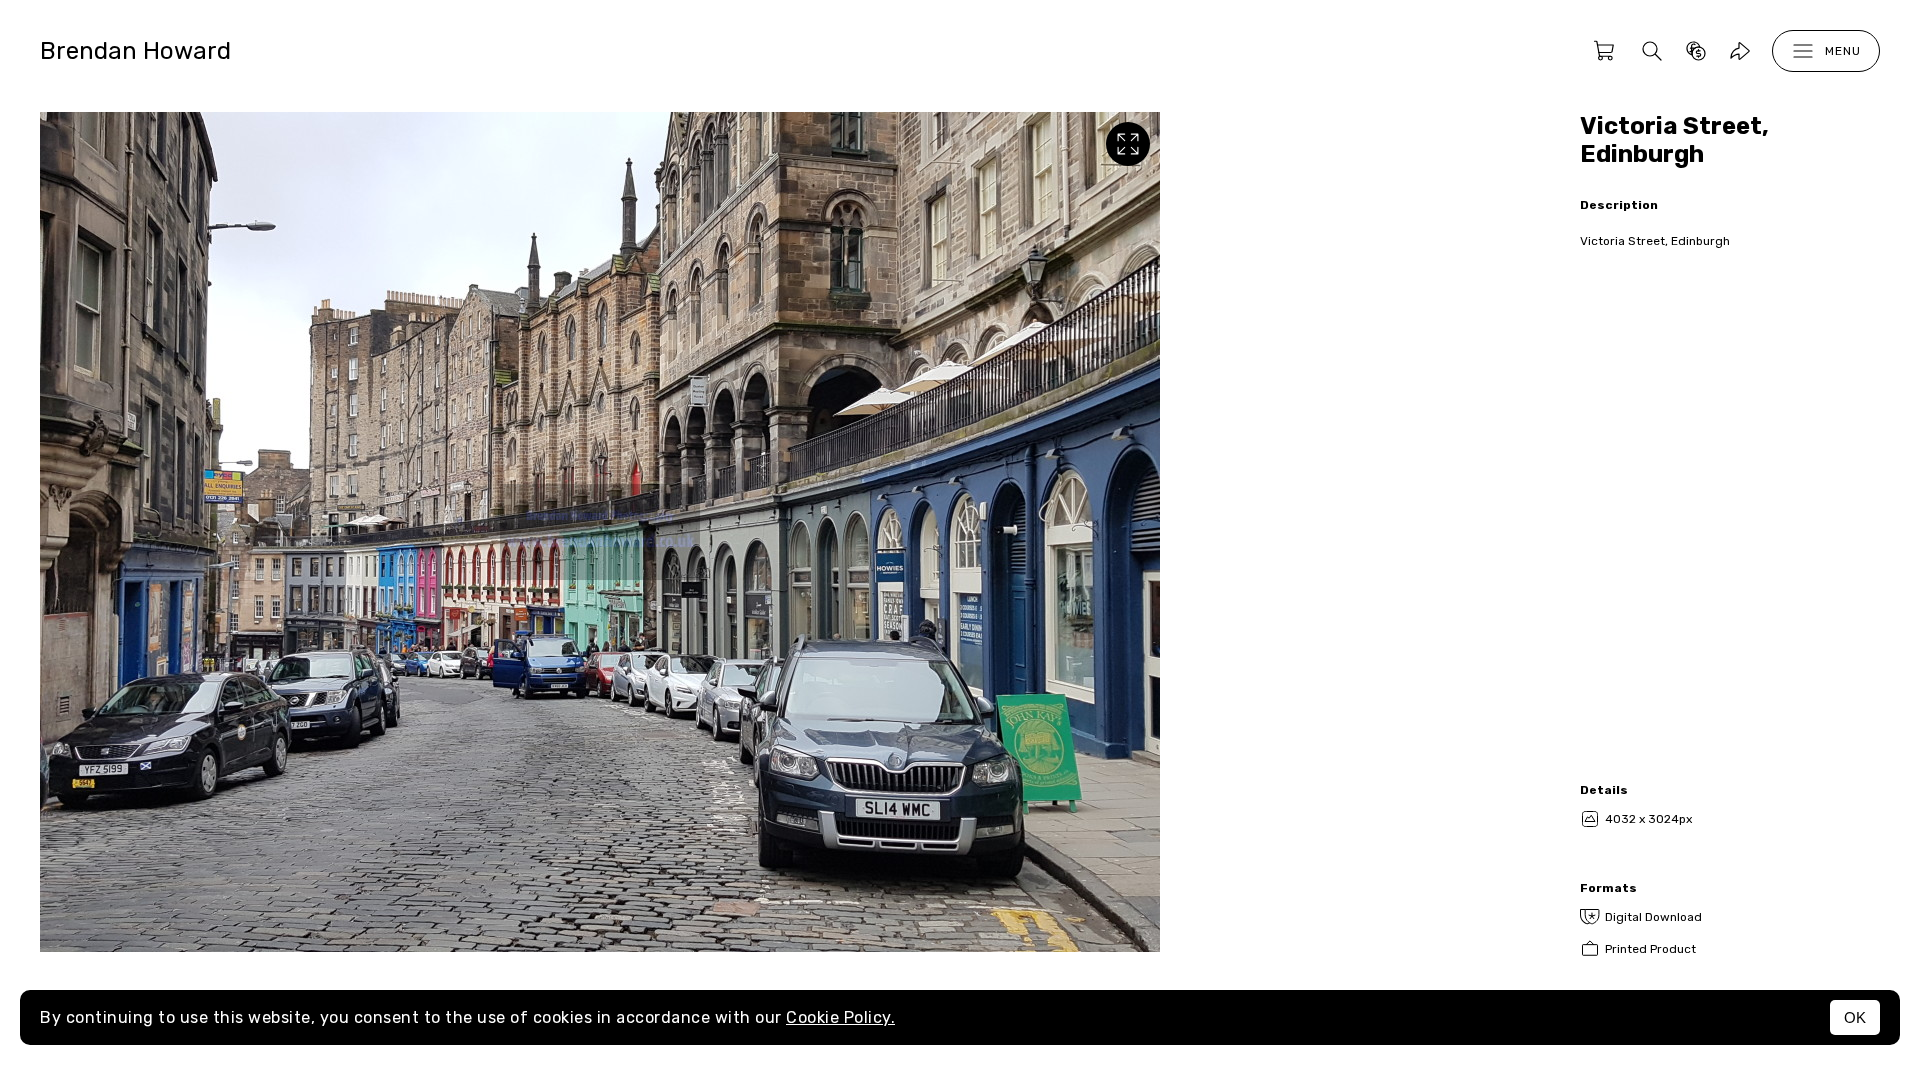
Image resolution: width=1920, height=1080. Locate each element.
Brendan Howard (135, 51)
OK (1855, 1017)
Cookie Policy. (840, 1017)
